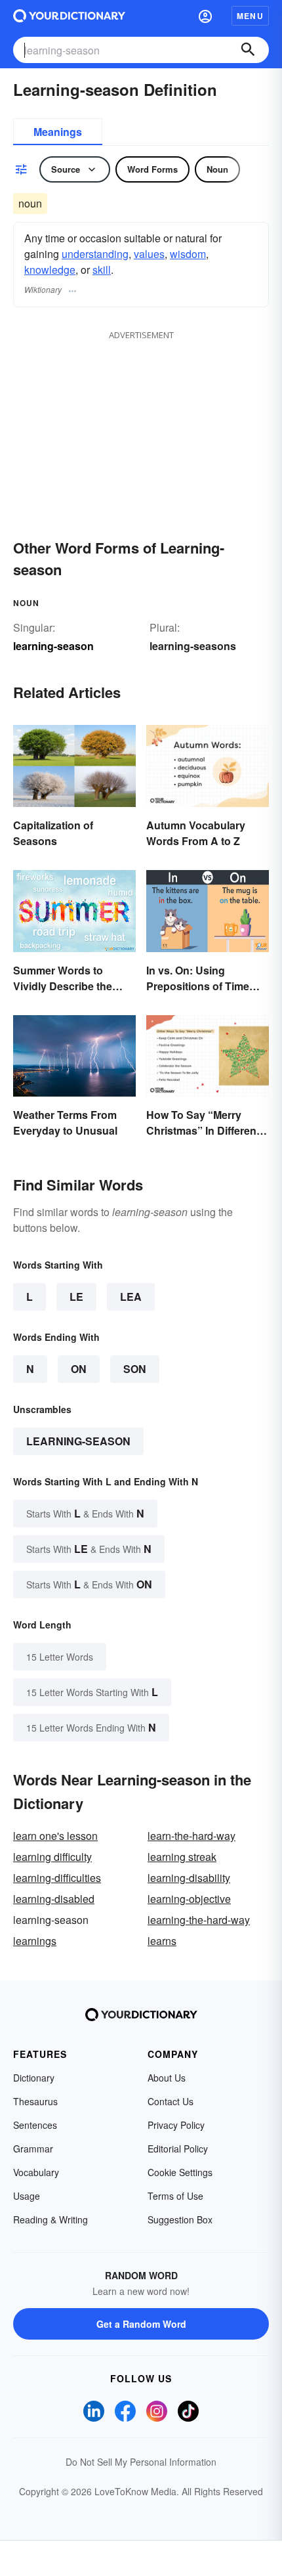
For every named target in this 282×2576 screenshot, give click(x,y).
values (149, 254)
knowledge (50, 270)
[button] (205, 16)
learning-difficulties (57, 1878)
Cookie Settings (180, 2172)
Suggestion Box (180, 2219)
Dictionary (34, 2078)
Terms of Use (175, 2196)
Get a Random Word (141, 2324)
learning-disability (189, 1878)
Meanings (58, 132)
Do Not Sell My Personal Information (141, 2462)
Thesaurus (35, 2101)
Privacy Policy (176, 2125)
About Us (167, 2078)
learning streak (182, 1857)
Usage (27, 2196)
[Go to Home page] (69, 16)
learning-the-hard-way (199, 1920)
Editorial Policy (178, 2149)
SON (135, 1369)
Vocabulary (36, 2172)
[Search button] (248, 50)
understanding (95, 254)
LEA (131, 1297)
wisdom (188, 254)
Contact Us (171, 2101)
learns (162, 1941)
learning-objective (189, 1899)
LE (76, 1297)
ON (79, 1369)
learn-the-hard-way (191, 1836)
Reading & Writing (50, 2219)
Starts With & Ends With (85, 1513)
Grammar (33, 2149)
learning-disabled (54, 1899)
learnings (35, 1941)
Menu (250, 16)
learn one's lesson (55, 1836)
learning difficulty (52, 1857)
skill (102, 270)
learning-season (78, 1441)
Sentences (35, 2125)
